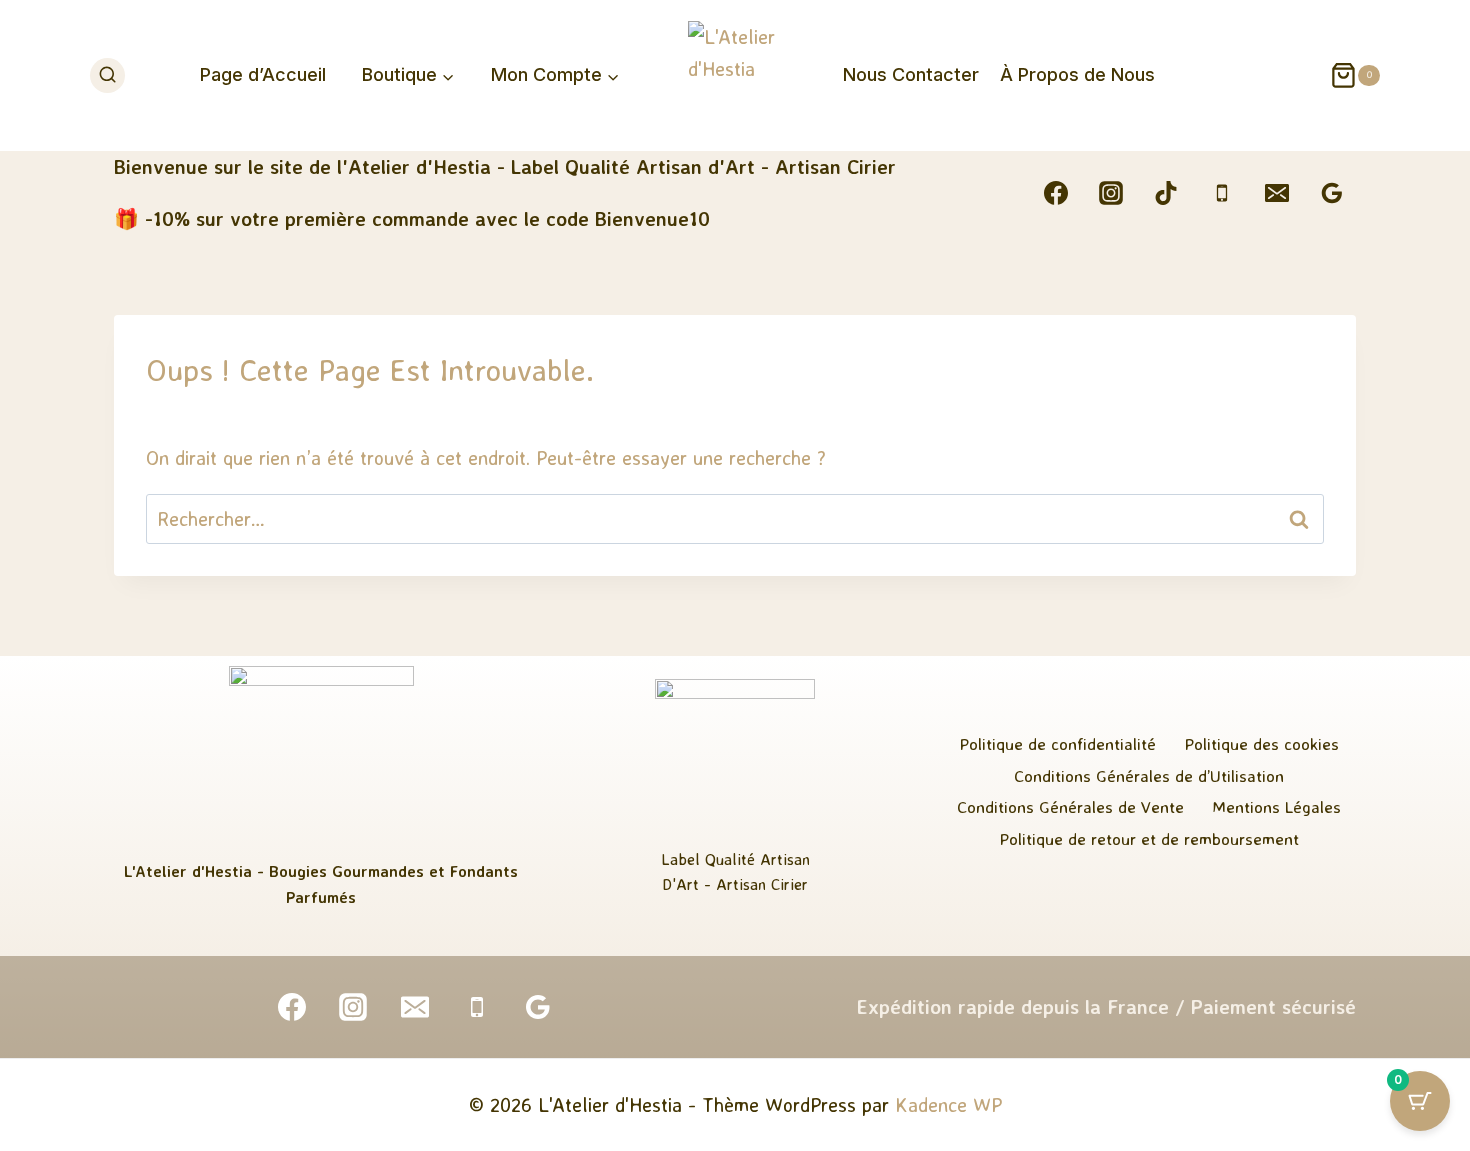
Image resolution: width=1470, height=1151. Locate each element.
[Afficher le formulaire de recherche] (107, 75)
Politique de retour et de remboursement (1149, 838)
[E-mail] (1277, 193)
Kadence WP (948, 1104)
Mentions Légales (1276, 806)
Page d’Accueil (263, 74)
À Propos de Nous (1077, 74)
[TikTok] (1166, 193)
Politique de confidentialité (1057, 743)
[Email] (415, 1007)
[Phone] (1222, 193)
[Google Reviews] (1332, 193)
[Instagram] (1111, 193)
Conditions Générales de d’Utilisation (1149, 775)
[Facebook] (1056, 193)
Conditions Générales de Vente (1070, 806)
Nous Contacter (911, 74)
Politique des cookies (1261, 743)
